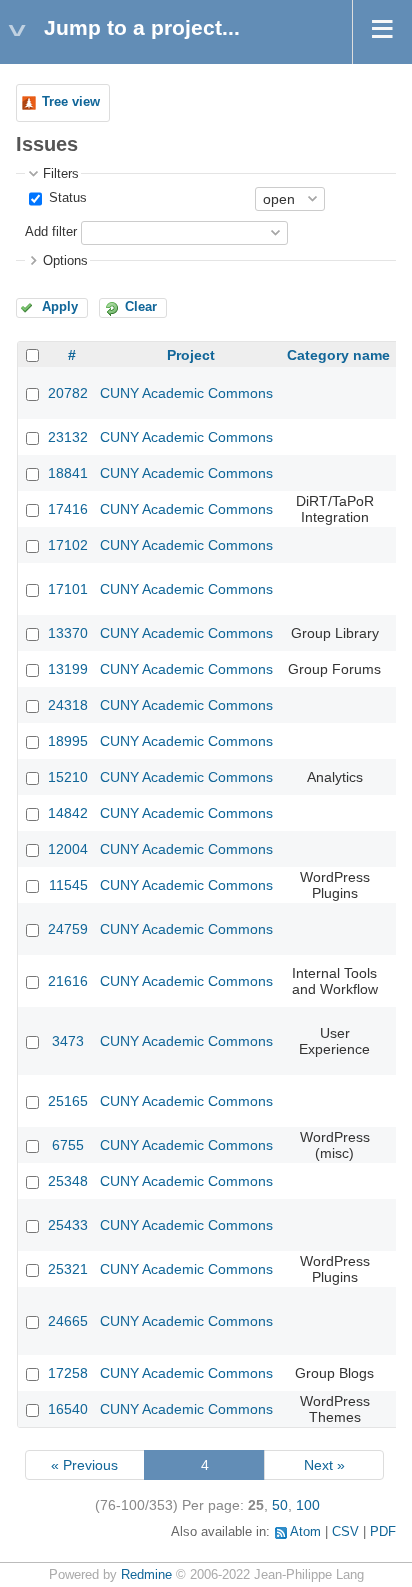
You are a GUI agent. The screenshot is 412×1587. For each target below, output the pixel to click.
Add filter (51, 232)
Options (65, 261)
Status (66, 198)
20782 (68, 393)
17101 (68, 589)
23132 (68, 437)
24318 (68, 705)
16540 (68, 1409)
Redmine (146, 1575)
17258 (68, 1373)
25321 (68, 1269)
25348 (68, 1181)
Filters (61, 174)
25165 (68, 1101)
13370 (68, 633)
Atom (305, 1532)
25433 (68, 1225)
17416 (68, 509)
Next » (324, 1465)
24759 (68, 929)
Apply (60, 307)
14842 (68, 813)
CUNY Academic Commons (186, 393)
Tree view (71, 102)
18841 (68, 473)
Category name (338, 355)
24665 (68, 1321)
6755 (68, 1145)
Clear (141, 307)
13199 (68, 669)
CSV (345, 1532)
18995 (68, 741)
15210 (68, 777)
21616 (68, 981)
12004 (68, 849)
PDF (383, 1532)
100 (308, 1505)
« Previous (84, 1465)
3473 (68, 1041)
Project (191, 355)
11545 (68, 885)
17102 (68, 545)
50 (280, 1505)
